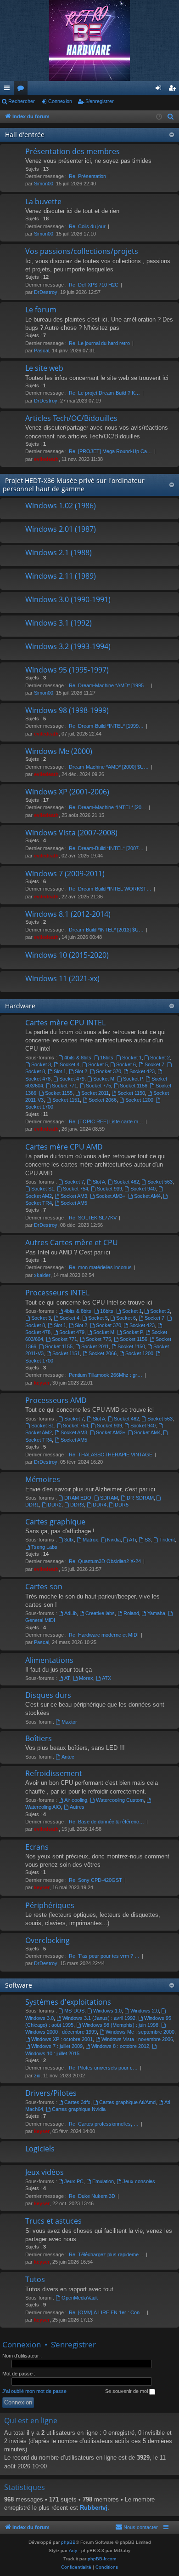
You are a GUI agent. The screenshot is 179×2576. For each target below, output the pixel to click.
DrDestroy (46, 292)
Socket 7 (154, 1064)
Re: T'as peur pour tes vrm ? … (104, 1956)
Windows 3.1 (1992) (59, 623)
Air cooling (76, 1800)
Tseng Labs (44, 1547)
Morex (86, 1678)
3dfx (69, 1540)
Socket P (133, 1079)
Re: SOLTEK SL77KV (93, 1218)
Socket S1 (43, 1189)
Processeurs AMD (56, 1400)
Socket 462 (126, 1182)
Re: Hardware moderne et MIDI (104, 1635)
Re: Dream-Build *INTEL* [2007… (106, 848)
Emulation (103, 2181)
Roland (131, 1613)
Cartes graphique (55, 1522)
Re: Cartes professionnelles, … (104, 2124)
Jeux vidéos (45, 2172)
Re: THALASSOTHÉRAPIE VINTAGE (111, 1455)
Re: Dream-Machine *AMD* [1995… (109, 685)
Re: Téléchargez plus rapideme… (106, 2254)
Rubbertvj (94, 2508)
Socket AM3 (74, 1196)
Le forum (41, 310)
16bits (107, 1058)
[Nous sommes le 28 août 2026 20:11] (159, 117)
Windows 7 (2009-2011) (65, 874)
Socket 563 (160, 1182)
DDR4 (100, 1505)
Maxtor (69, 1722)
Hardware (20, 1006)
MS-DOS (74, 2011)
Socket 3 (41, 1064)
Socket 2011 (95, 1093)
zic (37, 2076)
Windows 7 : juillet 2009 (57, 2046)
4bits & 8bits (78, 1058)
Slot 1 (60, 1071)
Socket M (104, 1079)
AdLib (70, 1613)
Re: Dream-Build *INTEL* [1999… (106, 726)
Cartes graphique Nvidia (79, 2109)
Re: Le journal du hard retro (99, 343)
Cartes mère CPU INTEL (65, 1023)
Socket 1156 (134, 1086)
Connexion (60, 101)
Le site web (44, 368)
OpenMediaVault (80, 2298)
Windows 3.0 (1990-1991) (68, 599)
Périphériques (50, 1905)
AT (67, 1678)
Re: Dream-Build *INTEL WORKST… (110, 889)
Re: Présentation (87, 176)
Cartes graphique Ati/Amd (127, 2102)
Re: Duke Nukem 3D (92, 2196)
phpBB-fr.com (102, 2559)
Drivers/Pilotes (51, 2093)
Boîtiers (39, 1738)
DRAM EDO (78, 1498)
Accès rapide (9, 90)
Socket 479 (72, 1079)
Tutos (35, 2279)
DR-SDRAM (140, 1498)
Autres (77, 1807)
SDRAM (109, 1498)
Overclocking (48, 1940)
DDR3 (77, 1505)
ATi (132, 1540)
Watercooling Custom (120, 1800)
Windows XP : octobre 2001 (62, 2039)
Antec (68, 1757)
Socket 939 (109, 1189)
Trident (167, 1540)
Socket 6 (126, 1064)
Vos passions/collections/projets (82, 251)
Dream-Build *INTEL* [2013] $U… (106, 930)
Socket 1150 (131, 1093)
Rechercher (22, 101)
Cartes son (44, 1587)
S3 (148, 1540)
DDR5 (122, 1505)
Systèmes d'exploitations (68, 2002)
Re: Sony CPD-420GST (95, 1880)
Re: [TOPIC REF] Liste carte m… (106, 1121)
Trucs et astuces (53, 2221)
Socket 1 (132, 1058)
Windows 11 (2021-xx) (62, 978)
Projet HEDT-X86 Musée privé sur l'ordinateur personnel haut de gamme (74, 485)
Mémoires (43, 1479)
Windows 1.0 (107, 2011)
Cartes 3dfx (77, 2102)
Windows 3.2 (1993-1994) (68, 646)
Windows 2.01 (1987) (61, 529)
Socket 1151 (66, 1100)
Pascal (42, 351)
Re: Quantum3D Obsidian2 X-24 (105, 1561)
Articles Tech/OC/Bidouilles (71, 418)
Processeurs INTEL (57, 1293)
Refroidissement (54, 1773)
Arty (73, 2550)
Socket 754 (76, 1189)
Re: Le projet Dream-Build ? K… (104, 393)
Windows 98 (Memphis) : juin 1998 (120, 2025)
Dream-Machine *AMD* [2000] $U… (109, 767)
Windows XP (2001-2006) (67, 792)
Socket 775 (98, 1086)
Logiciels (40, 2149)
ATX (106, 1678)
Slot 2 (81, 1071)
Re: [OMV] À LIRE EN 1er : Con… (107, 2312)
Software (19, 1985)
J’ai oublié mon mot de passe (34, 2391)
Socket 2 (160, 1058)
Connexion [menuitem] (160, 90)
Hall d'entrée (25, 135)
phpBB (68, 2542)
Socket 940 (143, 1189)
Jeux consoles (139, 2181)
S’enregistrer (100, 101)
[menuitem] (171, 117)
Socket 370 (109, 1071)
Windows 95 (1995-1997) (67, 670)
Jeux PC (74, 2181)
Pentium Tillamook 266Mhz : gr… (106, 1375)
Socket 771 (64, 1086)
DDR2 (55, 1505)
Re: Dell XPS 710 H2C (94, 285)
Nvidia (114, 1540)
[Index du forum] (89, 40)
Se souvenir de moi (127, 2391)
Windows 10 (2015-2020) (67, 955)
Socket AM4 (147, 1196)
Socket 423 (142, 1071)
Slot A (99, 1182)
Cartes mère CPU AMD (64, 1147)
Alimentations (49, 1660)
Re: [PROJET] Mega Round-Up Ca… (110, 451)
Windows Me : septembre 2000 (140, 2032)
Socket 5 (98, 1064)
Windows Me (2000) (59, 751)
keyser (42, 1383)
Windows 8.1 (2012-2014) (68, 914)
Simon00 (44, 184)
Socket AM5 (74, 1203)
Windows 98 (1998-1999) (67, 710)
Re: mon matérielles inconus (100, 1267)
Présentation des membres (73, 151)
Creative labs (100, 1613)
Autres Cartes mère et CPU (72, 1242)
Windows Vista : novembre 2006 (137, 2039)
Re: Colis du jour (87, 226)
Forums (22, 90)
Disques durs (48, 1695)
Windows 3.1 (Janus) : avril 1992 (99, 2018)
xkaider (42, 1275)
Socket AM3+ (111, 1196)
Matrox (90, 1540)
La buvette (43, 201)
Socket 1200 (139, 1100)
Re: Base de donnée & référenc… (106, 1822)
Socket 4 (70, 1064)
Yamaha (156, 1613)
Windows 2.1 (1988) (59, 552)
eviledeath (46, 459)
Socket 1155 (59, 1093)
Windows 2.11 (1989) (61, 576)
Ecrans (37, 1847)
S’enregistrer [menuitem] (174, 90)
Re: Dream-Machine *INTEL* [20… (108, 807)
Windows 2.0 (145, 2011)
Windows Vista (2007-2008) (71, 833)
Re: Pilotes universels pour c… (103, 2068)
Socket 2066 (103, 1100)
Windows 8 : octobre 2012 (120, 2046)
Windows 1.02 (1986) (61, 506)
